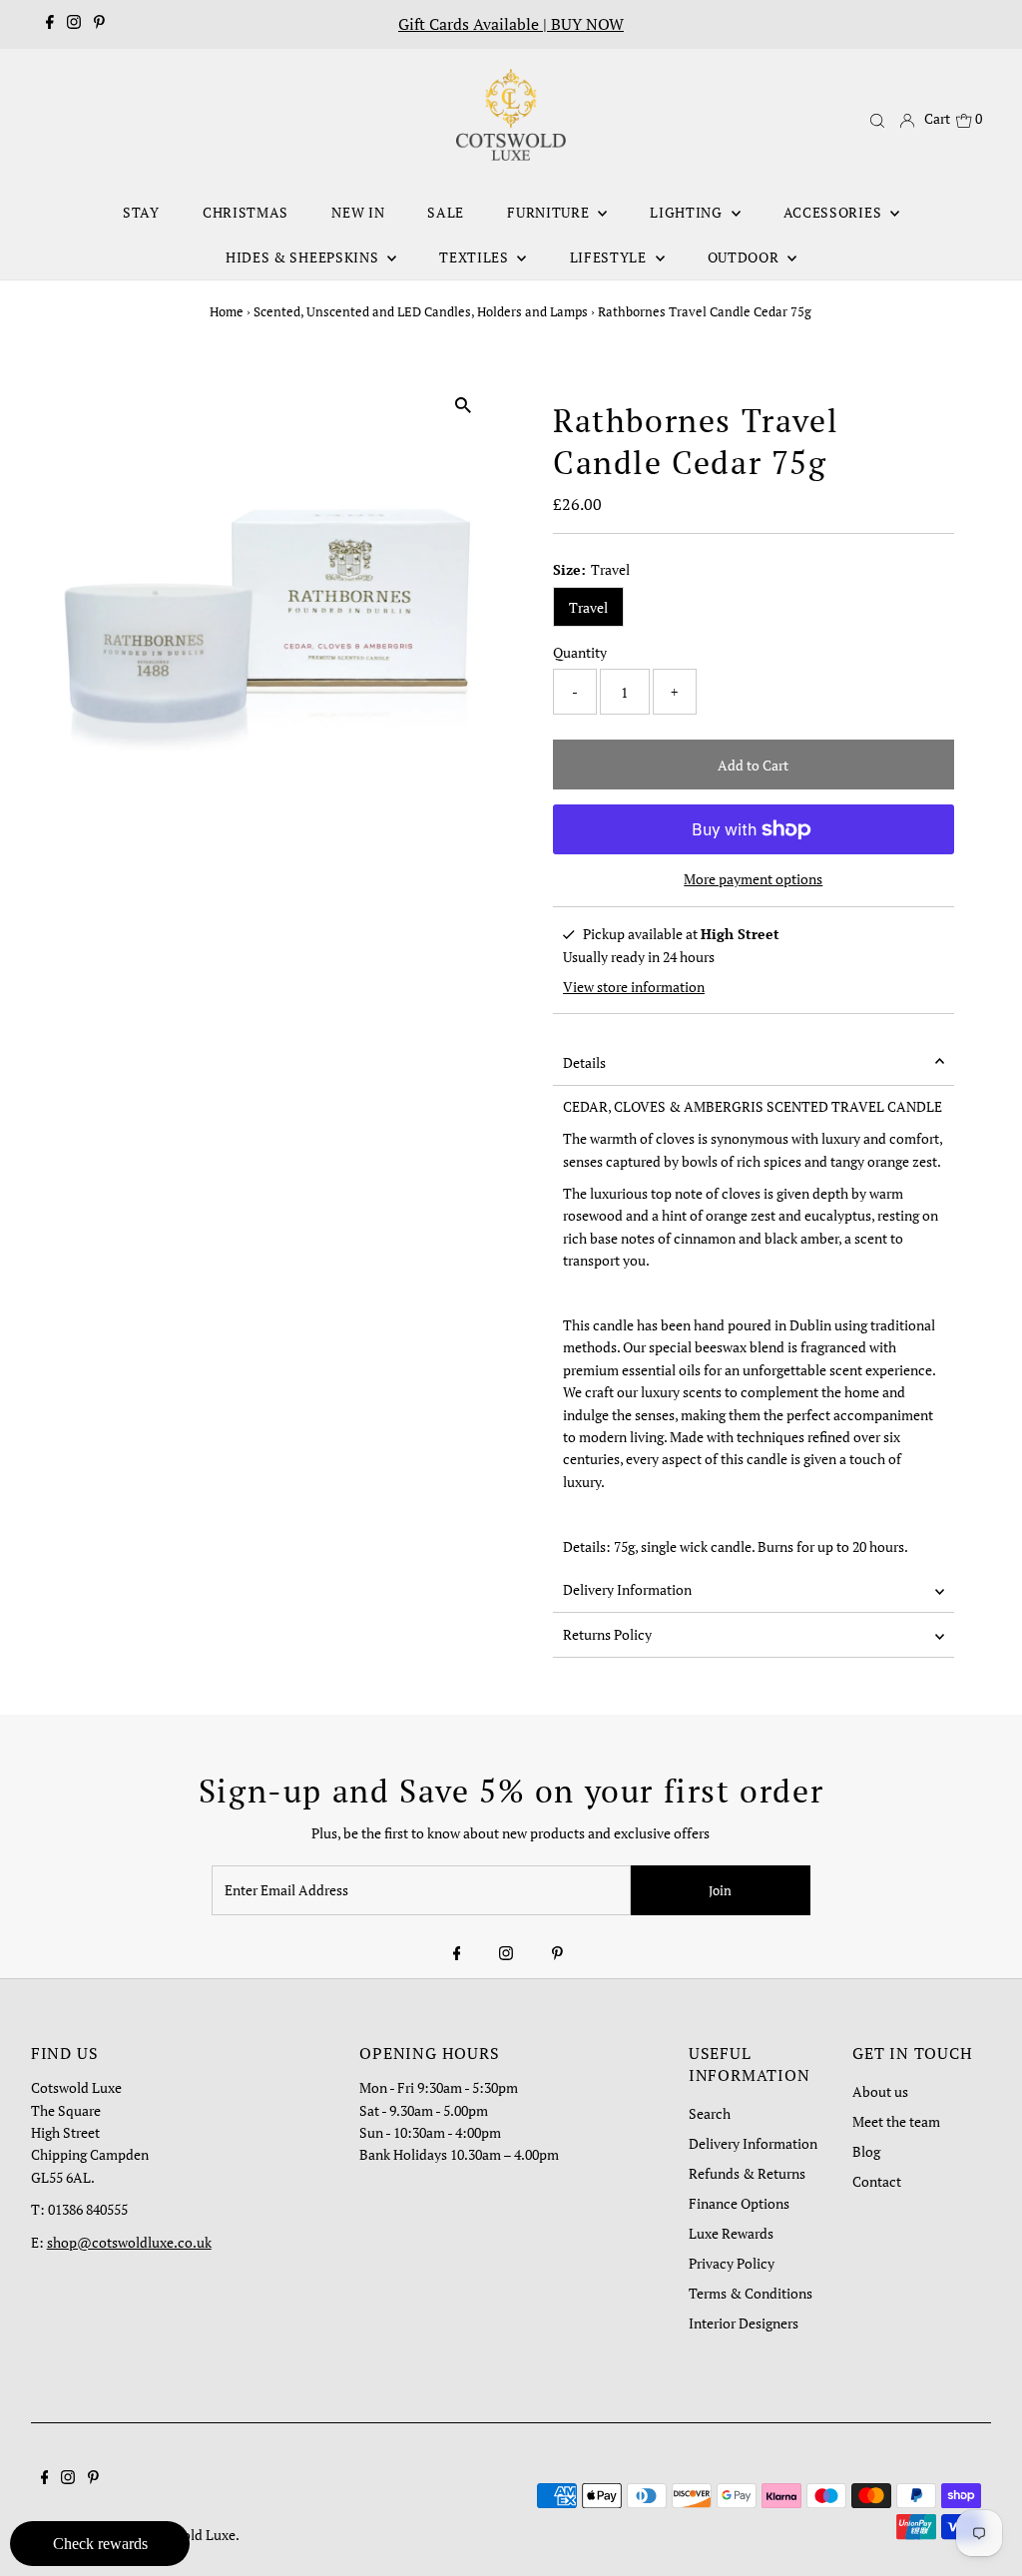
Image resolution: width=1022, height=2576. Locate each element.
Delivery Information (627, 1589)
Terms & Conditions (751, 2293)
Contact (877, 2181)
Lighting (688, 212)
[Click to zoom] (464, 405)
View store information (634, 987)
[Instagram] (74, 24)
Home (227, 311)
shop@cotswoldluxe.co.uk (129, 2242)
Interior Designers (744, 2323)
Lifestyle (610, 257)
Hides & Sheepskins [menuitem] (304, 257)
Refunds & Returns (747, 2173)
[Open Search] (877, 120)
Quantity (580, 652)
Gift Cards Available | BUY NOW (511, 24)
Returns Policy (607, 1634)
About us (880, 2091)
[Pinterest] (99, 24)
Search (710, 2113)
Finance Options (739, 2203)
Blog (866, 2151)
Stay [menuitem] (141, 212)
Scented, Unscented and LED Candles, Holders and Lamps (421, 311)
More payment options (753, 879)
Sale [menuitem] (446, 212)
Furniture (550, 212)
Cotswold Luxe (190, 2535)
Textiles (476, 257)
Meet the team (896, 2121)
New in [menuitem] (358, 212)
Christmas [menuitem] (246, 212)
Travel (588, 607)
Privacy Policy (732, 2263)
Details (584, 1062)
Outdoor (746, 257)
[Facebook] (50, 24)
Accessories (834, 212)
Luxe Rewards (731, 2233)
